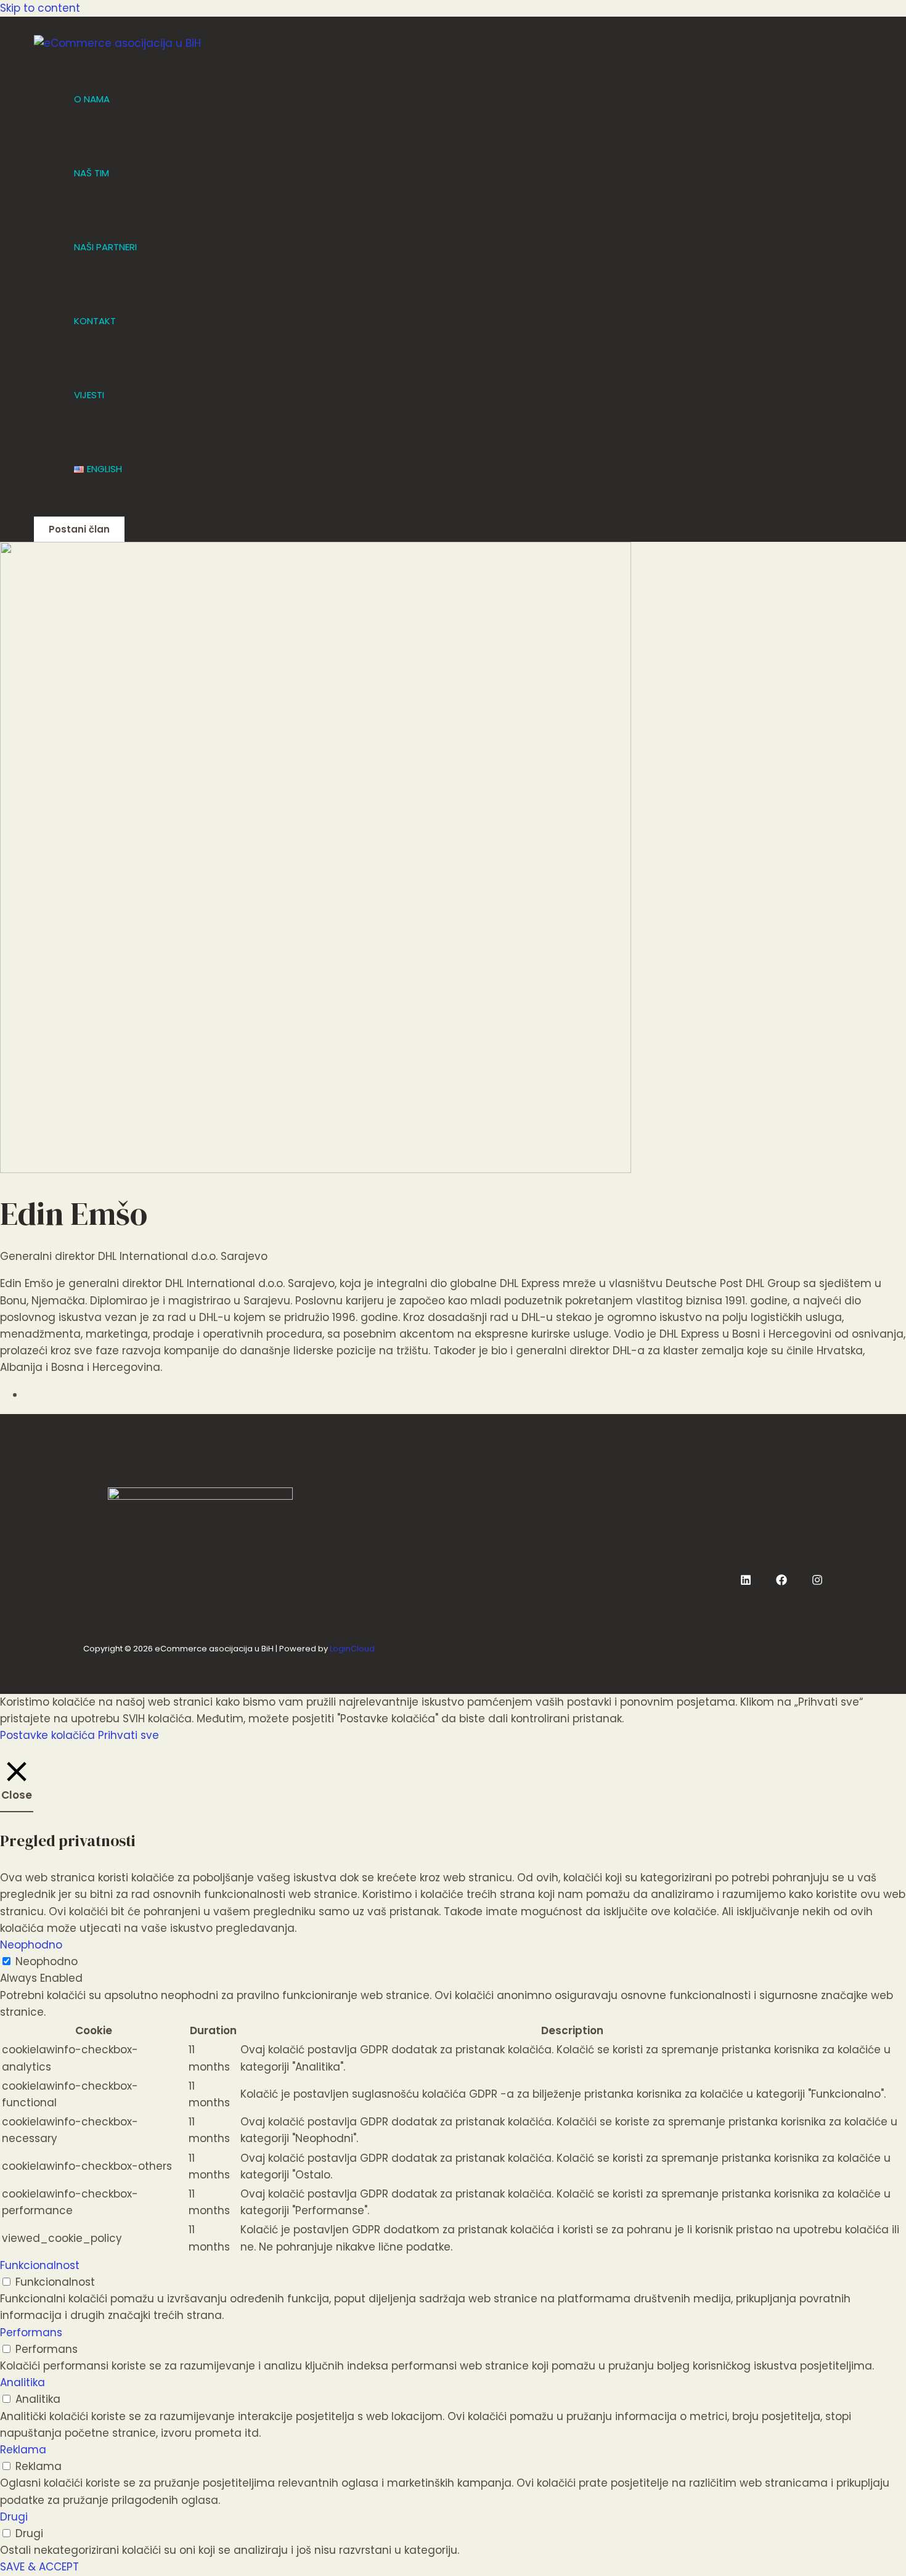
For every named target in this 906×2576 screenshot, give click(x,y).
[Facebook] (782, 1582)
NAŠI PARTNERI (105, 247)
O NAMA (92, 99)
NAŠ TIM (92, 173)
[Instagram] (817, 1582)
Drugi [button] (14, 2517)
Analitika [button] (22, 2382)
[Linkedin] (746, 1582)
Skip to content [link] (40, 8)
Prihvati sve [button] (129, 1735)
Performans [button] (31, 2333)
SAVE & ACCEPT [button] (39, 2567)
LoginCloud (352, 1649)
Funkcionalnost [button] (40, 2265)
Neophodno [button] (31, 1945)
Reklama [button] (23, 2450)
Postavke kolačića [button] (47, 1735)
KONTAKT (95, 321)
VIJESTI (89, 395)
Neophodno (47, 1961)
